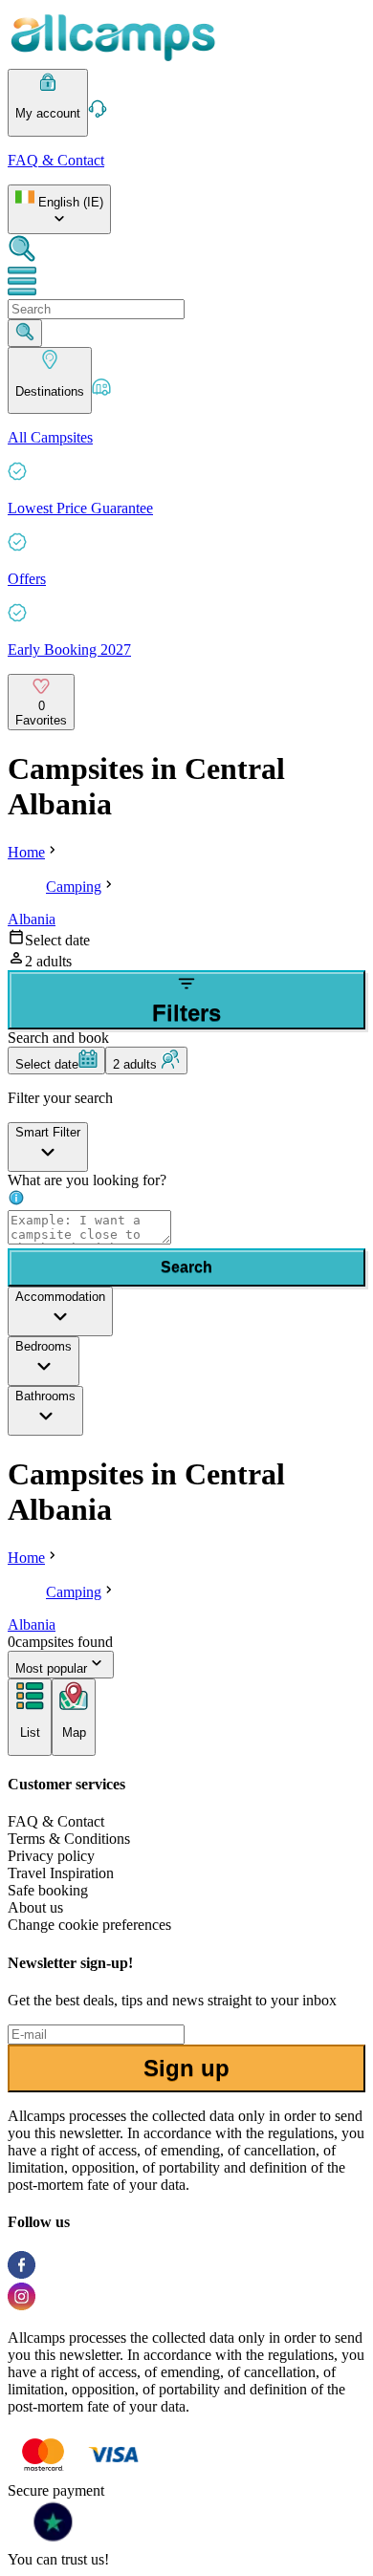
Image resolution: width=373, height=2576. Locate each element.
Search (186, 1267)
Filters (186, 1013)
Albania (32, 919)
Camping (74, 887)
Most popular (51, 1668)
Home (26, 852)
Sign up (186, 2068)
